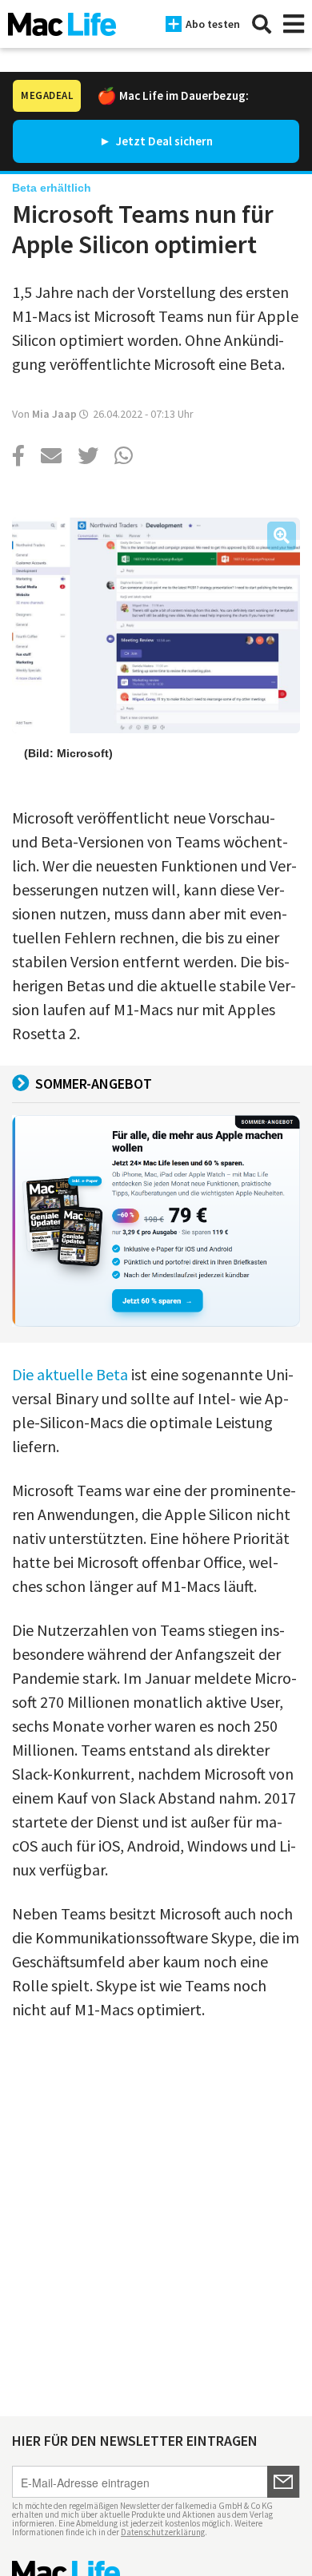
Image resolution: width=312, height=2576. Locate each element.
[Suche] (262, 24)
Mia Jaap (54, 414)
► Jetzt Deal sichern (156, 141)
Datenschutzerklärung (163, 2532)
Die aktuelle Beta (70, 1374)
